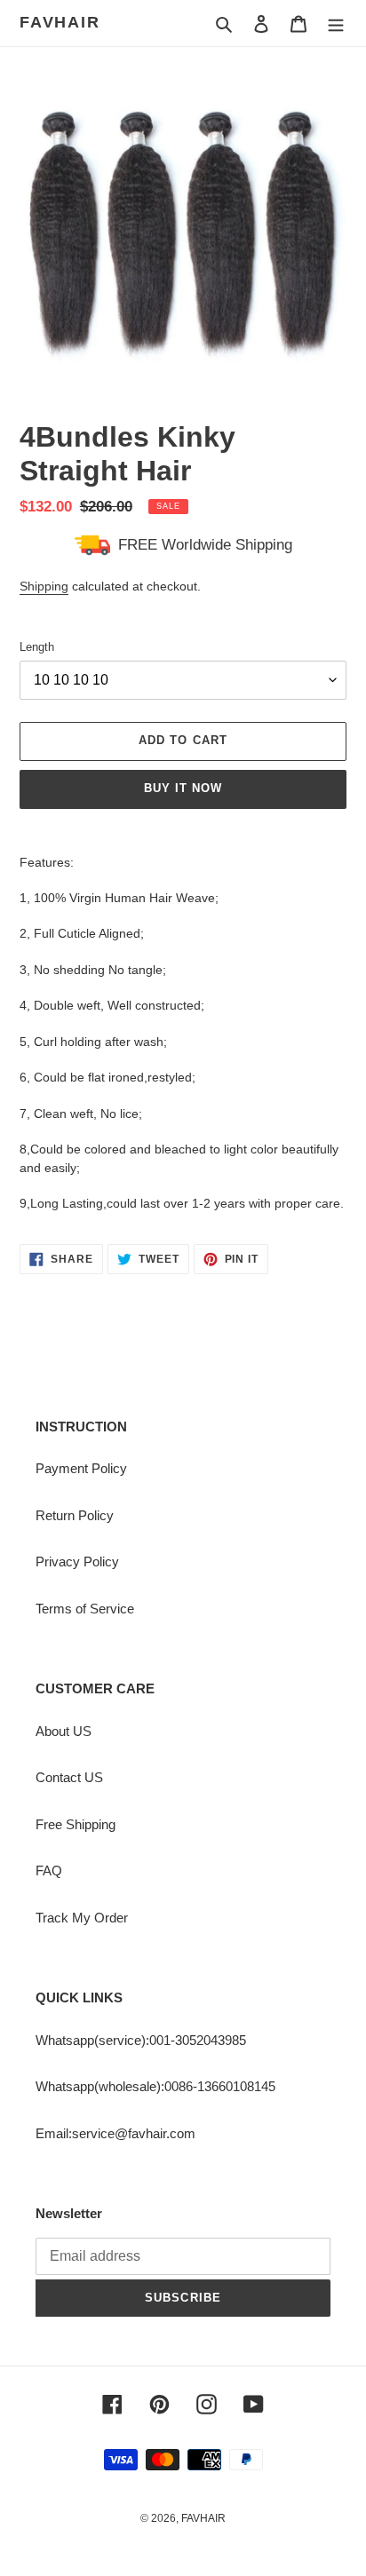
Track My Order (82, 1918)
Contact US (69, 1777)
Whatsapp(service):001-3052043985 (141, 2040)
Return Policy (75, 1515)
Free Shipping (76, 1824)
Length (37, 647)
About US (64, 1731)
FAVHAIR (60, 22)
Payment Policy (81, 1468)
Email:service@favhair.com (115, 2133)
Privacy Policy (77, 1561)
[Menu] (336, 24)
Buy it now (183, 788)
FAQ (49, 1871)
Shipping (44, 586)
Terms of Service (85, 1609)
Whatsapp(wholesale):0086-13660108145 (155, 2086)
